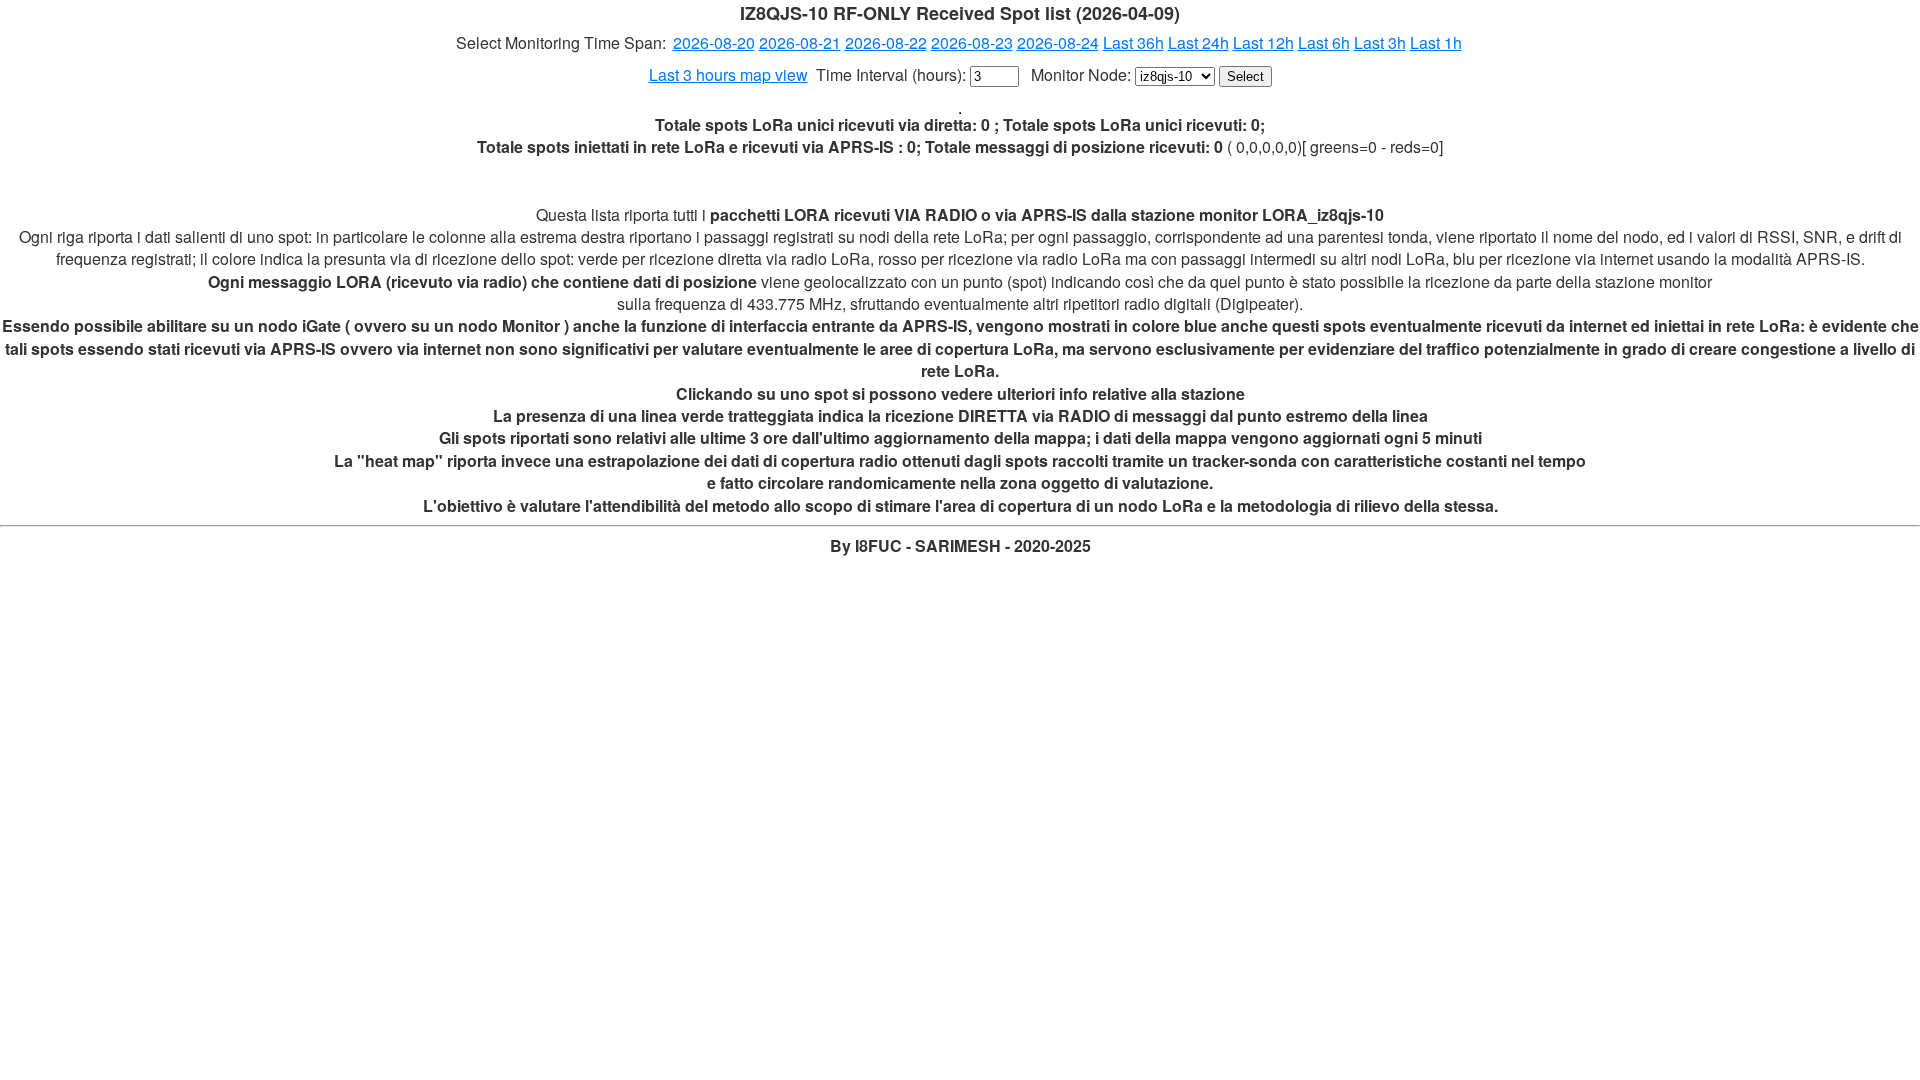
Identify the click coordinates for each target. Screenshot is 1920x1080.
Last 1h (1436, 42)
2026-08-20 (714, 42)
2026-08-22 (886, 42)
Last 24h (1198, 42)
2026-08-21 (800, 42)
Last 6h (1324, 42)
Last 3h (1380, 42)
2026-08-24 (1058, 42)
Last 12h (1263, 42)
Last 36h (1133, 42)
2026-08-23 (972, 42)
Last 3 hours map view (728, 74)
